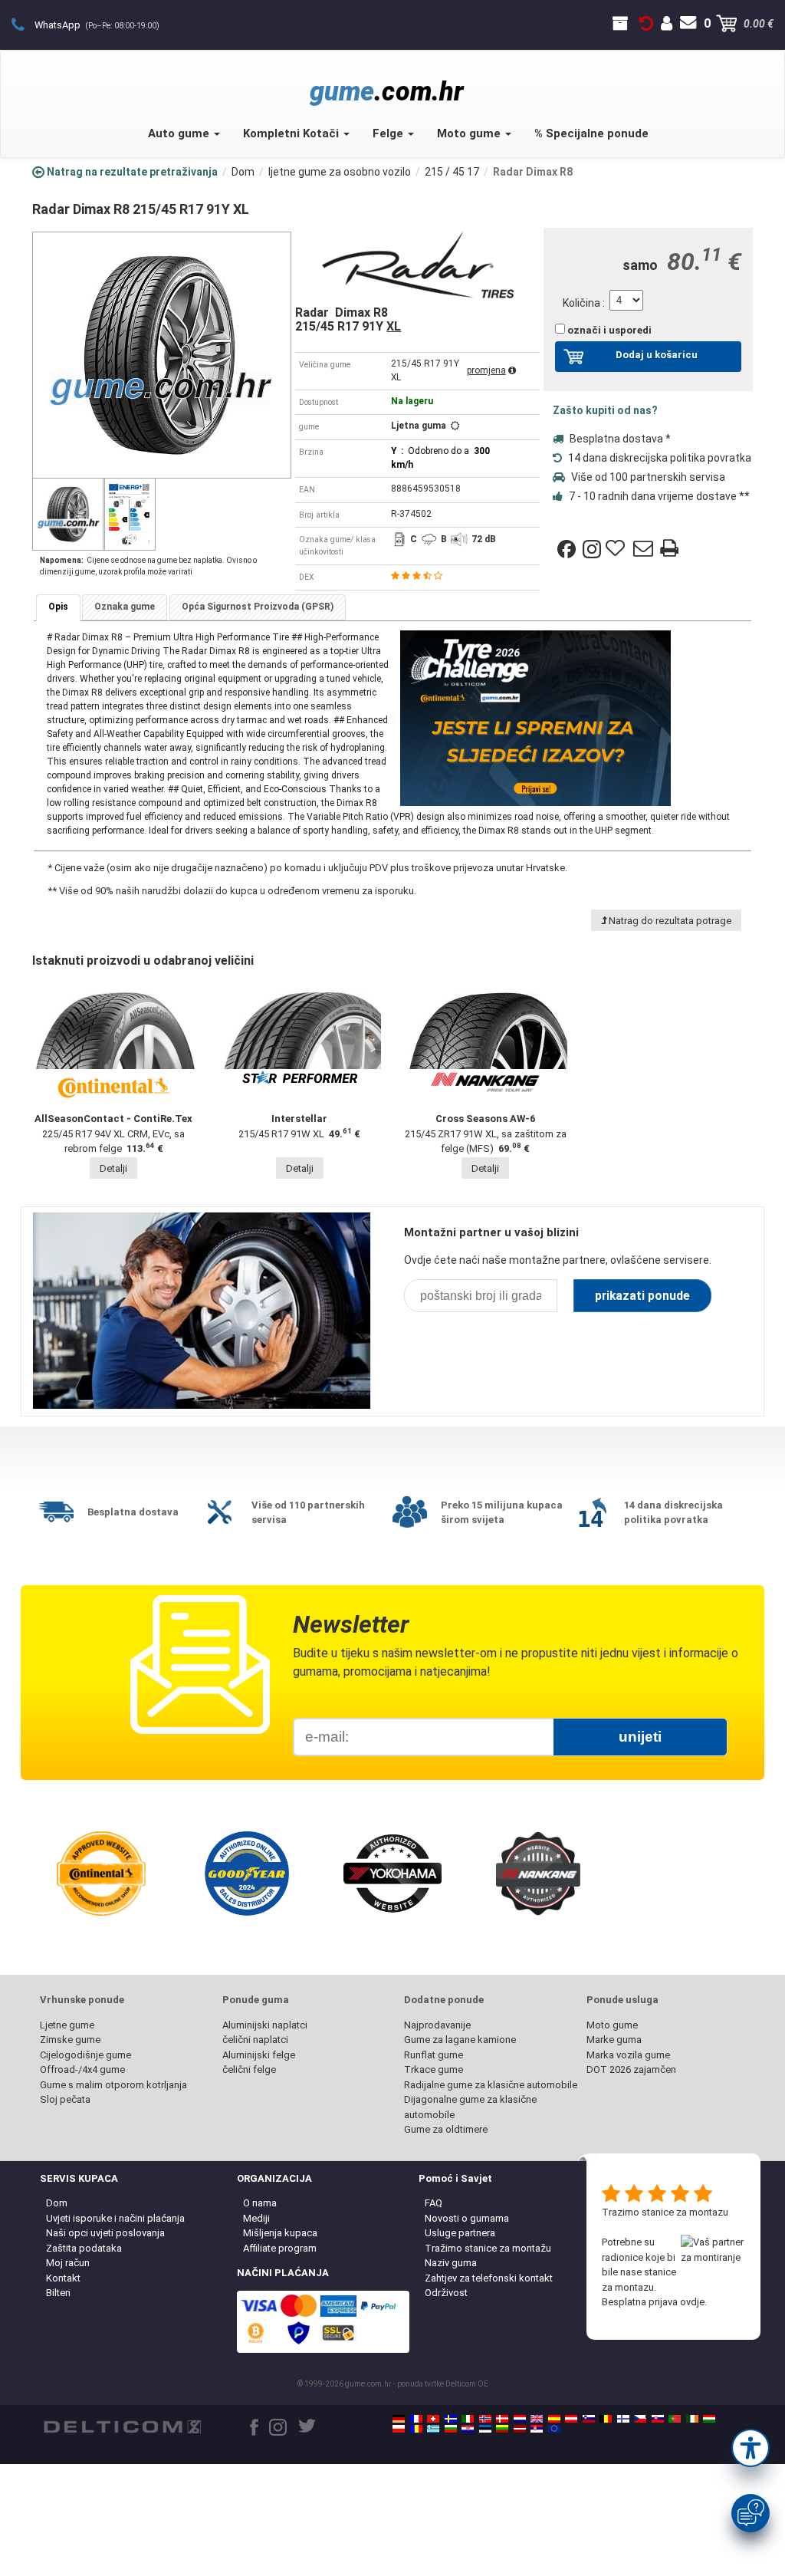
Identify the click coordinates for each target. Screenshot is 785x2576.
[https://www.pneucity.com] (675, 2419)
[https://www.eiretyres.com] (692, 2419)
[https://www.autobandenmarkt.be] (606, 2419)
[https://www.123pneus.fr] (416, 2419)
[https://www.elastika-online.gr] (433, 2429)
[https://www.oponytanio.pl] (399, 2429)
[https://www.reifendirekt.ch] (433, 2419)
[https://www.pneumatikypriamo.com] (658, 2419)
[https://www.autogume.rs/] (537, 2429)
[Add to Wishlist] (617, 549)
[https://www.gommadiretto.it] (468, 2419)
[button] (751, 2448)
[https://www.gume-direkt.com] (589, 2419)
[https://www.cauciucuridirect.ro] (416, 2429)
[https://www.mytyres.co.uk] (537, 2419)
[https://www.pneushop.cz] (640, 2419)
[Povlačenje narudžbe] (646, 24)
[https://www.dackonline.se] (451, 2419)
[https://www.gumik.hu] (709, 2419)
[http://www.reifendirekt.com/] (554, 2429)
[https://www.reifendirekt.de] (399, 2419)
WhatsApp (97, 25)
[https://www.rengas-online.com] (623, 2419)
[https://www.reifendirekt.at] (571, 2419)
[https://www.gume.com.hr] (468, 2429)
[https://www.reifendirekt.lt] (502, 2429)
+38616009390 (26, 24)
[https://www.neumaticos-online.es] (554, 2419)
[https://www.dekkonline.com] (485, 2419)
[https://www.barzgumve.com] (451, 2429)
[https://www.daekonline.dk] (502, 2419)
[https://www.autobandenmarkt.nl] (520, 2419)
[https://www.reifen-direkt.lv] (520, 2429)
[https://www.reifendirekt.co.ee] (485, 2429)
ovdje (692, 2302)
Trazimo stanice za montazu (665, 2212)
